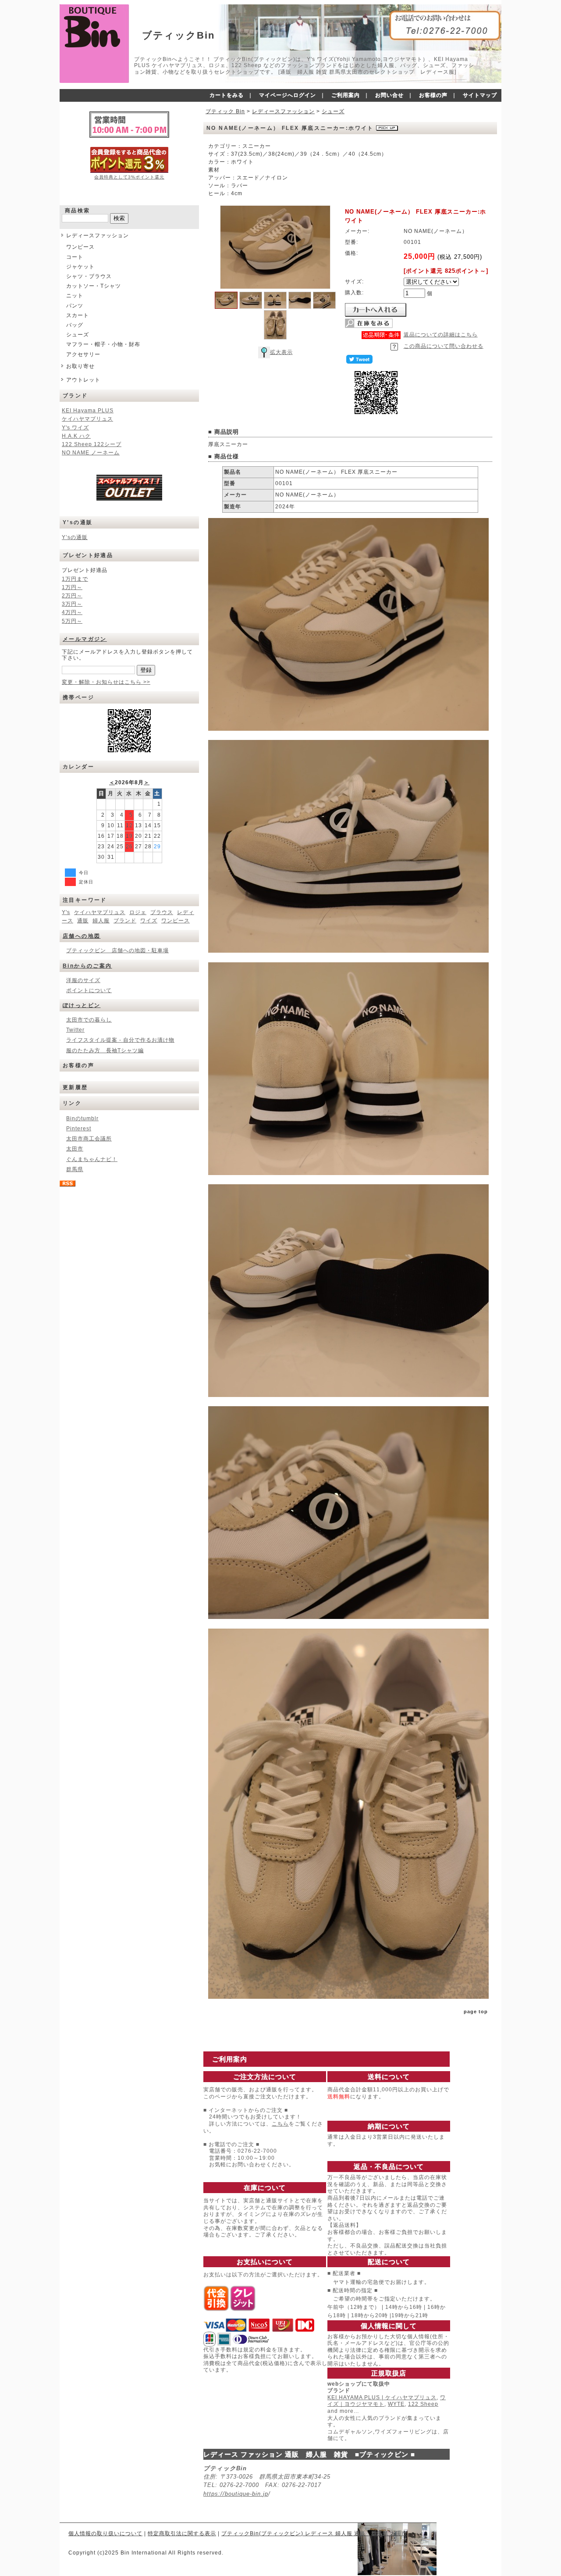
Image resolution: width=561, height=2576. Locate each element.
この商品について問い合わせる (444, 346)
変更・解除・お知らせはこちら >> (106, 682)
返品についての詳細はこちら (441, 335)
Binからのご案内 (87, 966)
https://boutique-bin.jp (236, 2494)
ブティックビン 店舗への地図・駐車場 (117, 950)
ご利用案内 (346, 95)
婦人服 (101, 921)
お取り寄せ (80, 366)
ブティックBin (178, 35)
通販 (83, 921)
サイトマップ (480, 95)
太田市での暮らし (89, 1020)
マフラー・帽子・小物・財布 (103, 344)
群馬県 (75, 1169)
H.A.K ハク (76, 436)
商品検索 (78, 211)
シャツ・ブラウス (89, 276)
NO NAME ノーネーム (91, 453)
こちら (280, 2124)
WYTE (396, 2404)
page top (476, 2011)
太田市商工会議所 (89, 1139)
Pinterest (79, 1129)
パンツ (75, 306)
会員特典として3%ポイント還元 (129, 177)
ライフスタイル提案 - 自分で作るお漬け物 (120, 1040)
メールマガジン (85, 639)
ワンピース (80, 247)
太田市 (75, 1149)
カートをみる (227, 95)
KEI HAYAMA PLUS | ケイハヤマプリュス (382, 2397)
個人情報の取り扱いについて (105, 2533)
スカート (78, 315)
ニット (75, 296)
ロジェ (138, 912)
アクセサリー (83, 354)
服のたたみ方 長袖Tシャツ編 (105, 1050)
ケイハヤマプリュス (87, 419)
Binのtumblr (82, 1118)
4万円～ (72, 612)
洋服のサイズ (83, 980)
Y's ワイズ (75, 428)
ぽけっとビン (82, 1005)
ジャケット (80, 267)
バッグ (75, 325)
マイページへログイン (288, 95)
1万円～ (72, 587)
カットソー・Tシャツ (94, 286)
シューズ (78, 335)
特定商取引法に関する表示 (182, 2533)
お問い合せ (389, 95)
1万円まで (75, 579)
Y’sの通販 (75, 537)
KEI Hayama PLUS (88, 411)
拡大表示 (281, 352)
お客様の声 (433, 95)
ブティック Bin (225, 111)
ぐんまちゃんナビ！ (92, 1159)
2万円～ (72, 596)
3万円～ (72, 604)
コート (75, 257)
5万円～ (72, 621)
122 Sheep (423, 2404)
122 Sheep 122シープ (92, 444)
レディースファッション (98, 236)
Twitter (75, 1030)
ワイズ (149, 921)
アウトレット (83, 380)
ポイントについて (89, 990)
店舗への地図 (82, 936)
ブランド (125, 921)
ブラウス (162, 912)
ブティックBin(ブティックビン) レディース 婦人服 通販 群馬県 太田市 (314, 2533)
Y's (66, 912)
